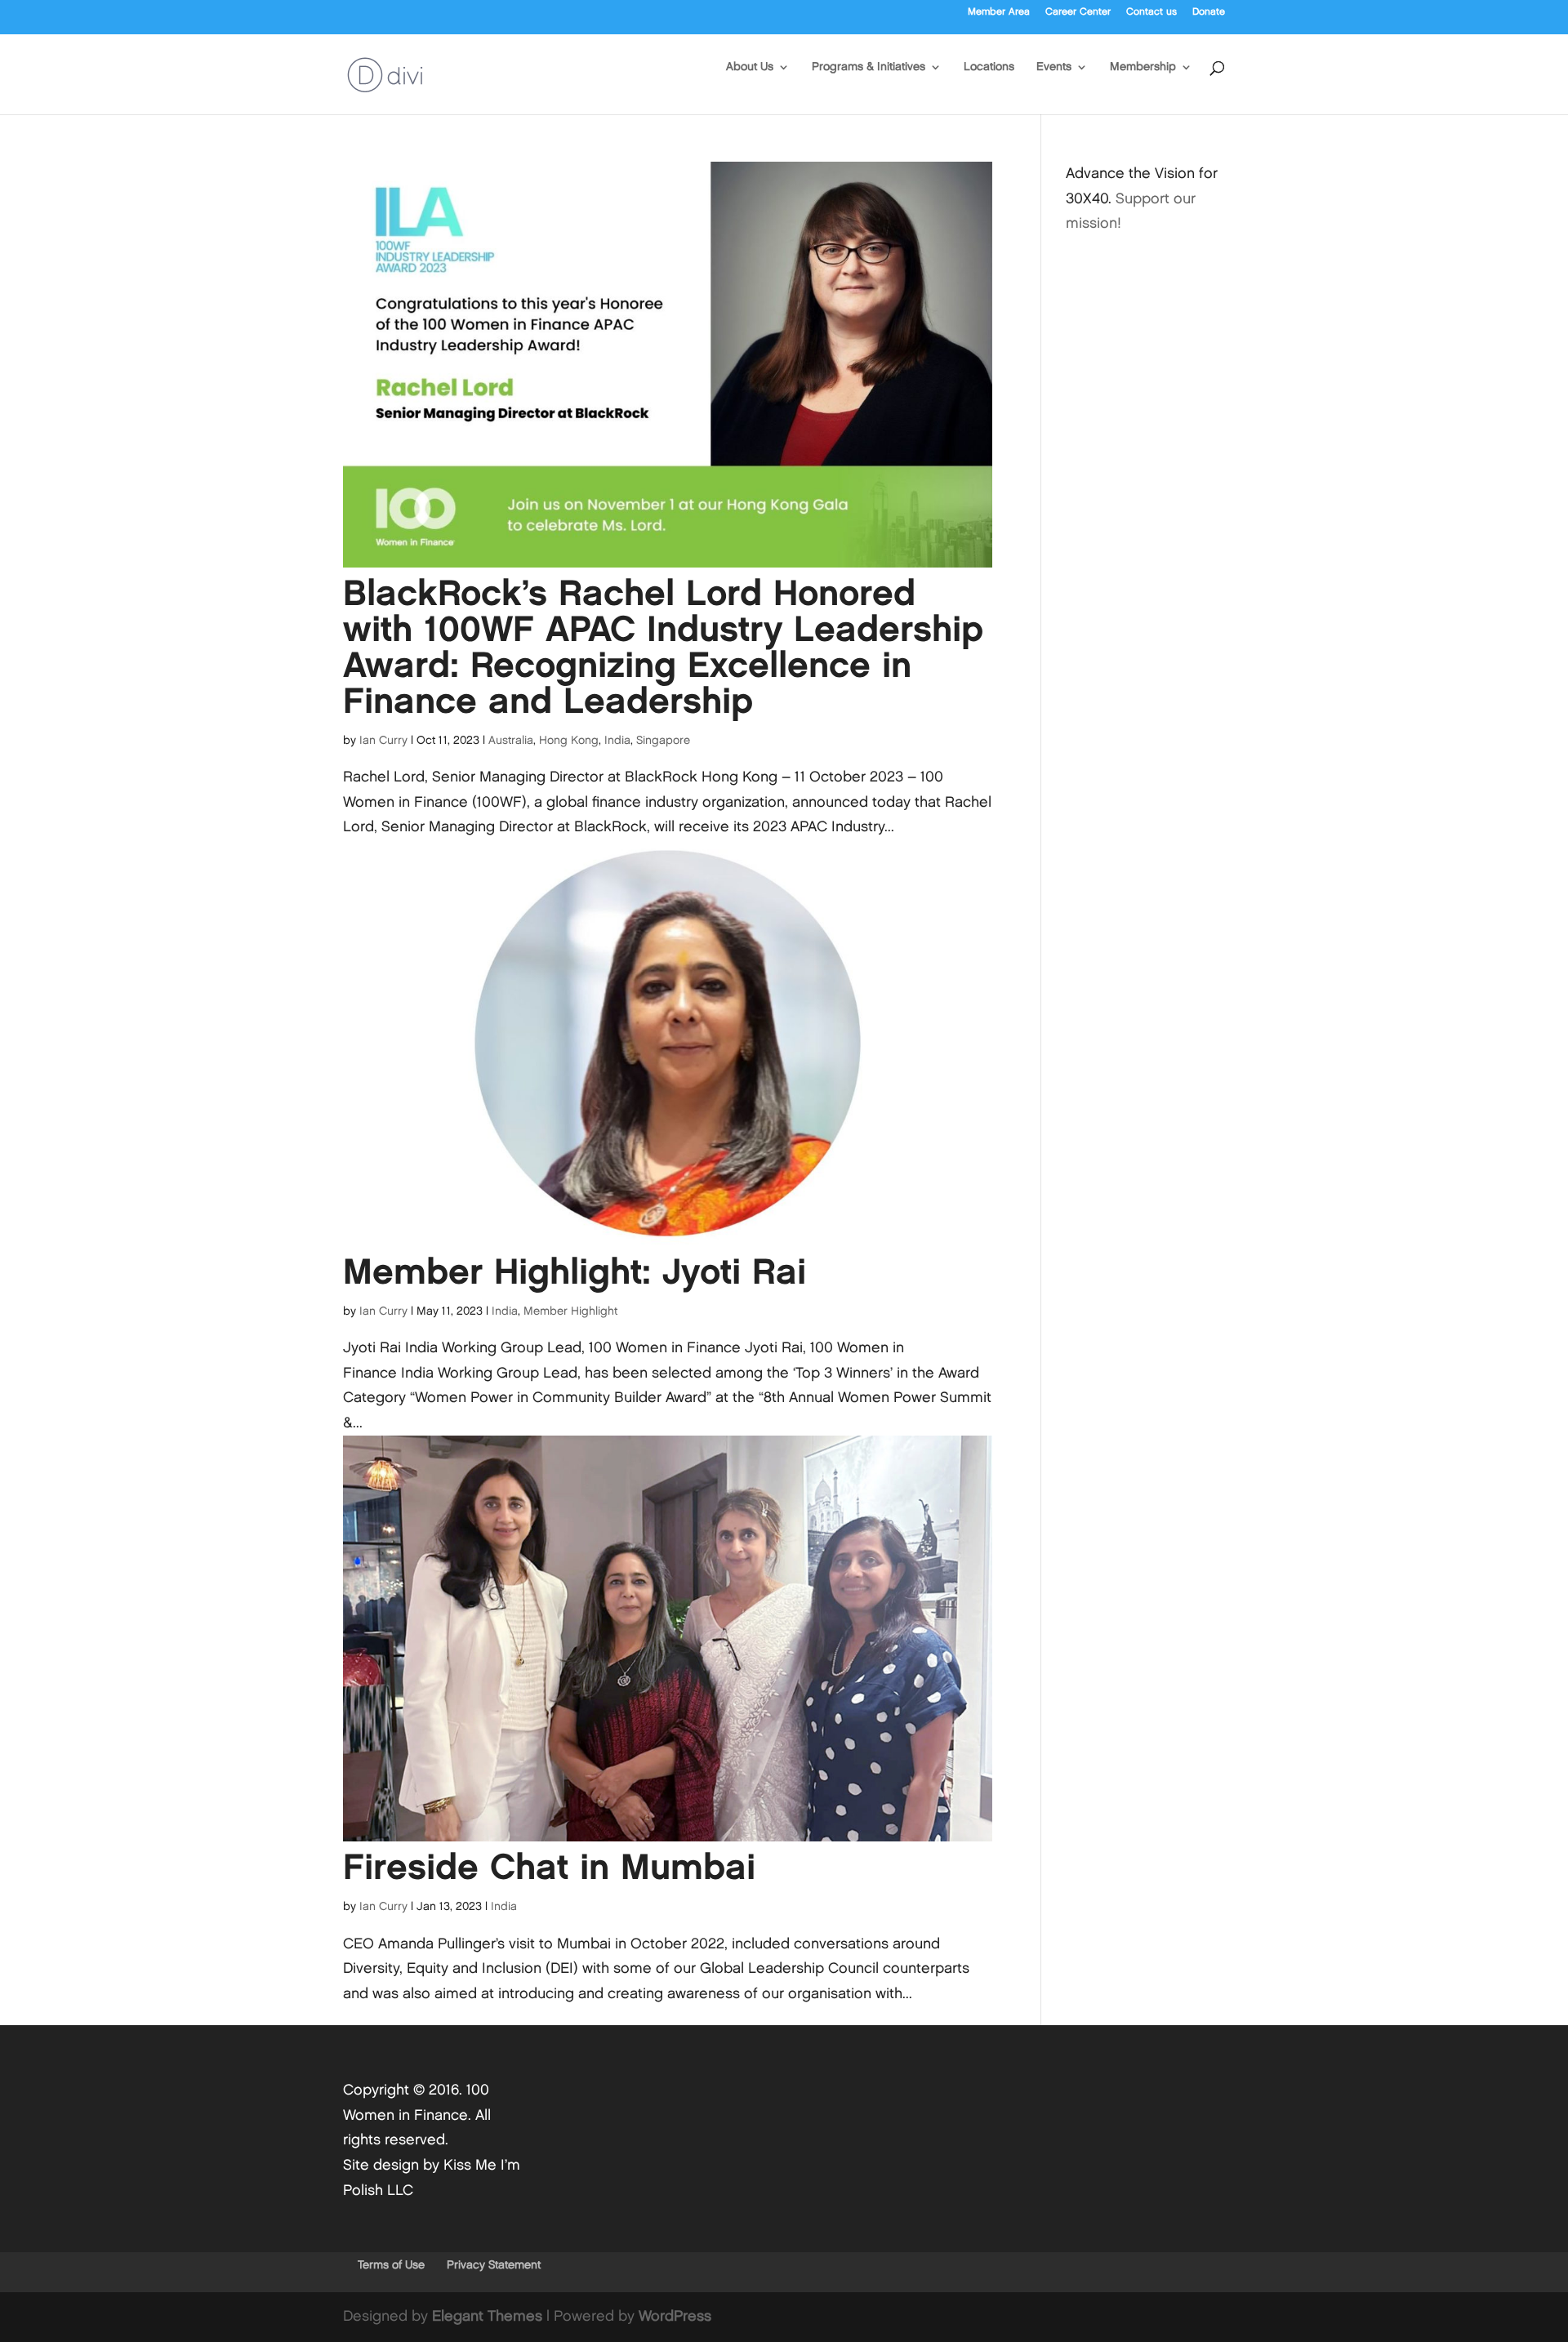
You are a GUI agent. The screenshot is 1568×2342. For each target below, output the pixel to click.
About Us (750, 67)
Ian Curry (383, 740)
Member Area (999, 12)
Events (1054, 67)
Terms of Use (391, 2265)
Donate (1209, 12)
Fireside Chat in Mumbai (549, 1868)
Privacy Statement (494, 2265)
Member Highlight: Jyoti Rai (575, 1273)
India (617, 740)
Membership (1143, 67)
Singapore (663, 740)
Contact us (1151, 12)
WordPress (675, 2317)
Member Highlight (570, 1311)
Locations (989, 67)
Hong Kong (569, 740)
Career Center (1078, 12)
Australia (511, 740)
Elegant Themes (487, 2317)
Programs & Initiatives (869, 67)
